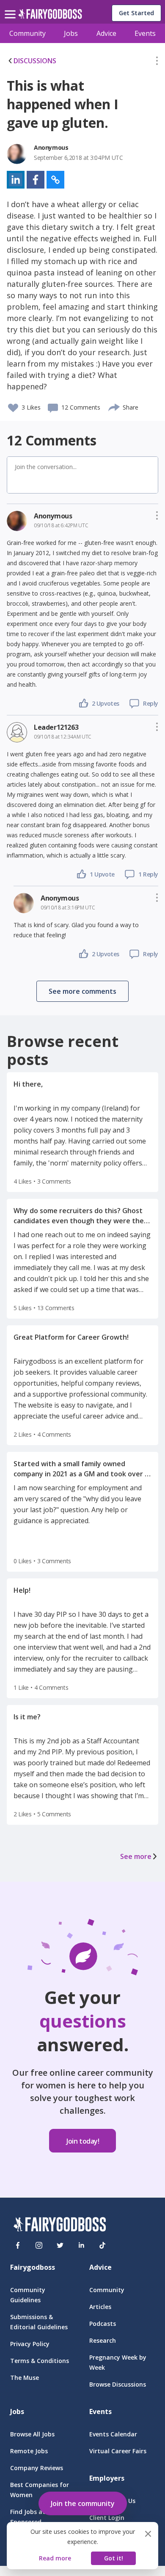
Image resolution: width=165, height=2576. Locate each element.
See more (136, 1856)
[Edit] (157, 62)
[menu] (11, 8)
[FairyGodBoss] (60, 2226)
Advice (106, 33)
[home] (50, 16)
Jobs (71, 33)
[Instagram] (39, 2245)
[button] (157, 62)
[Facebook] (18, 2245)
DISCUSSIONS (35, 61)
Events (145, 33)
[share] (114, 406)
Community (27, 33)
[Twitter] (60, 2245)
